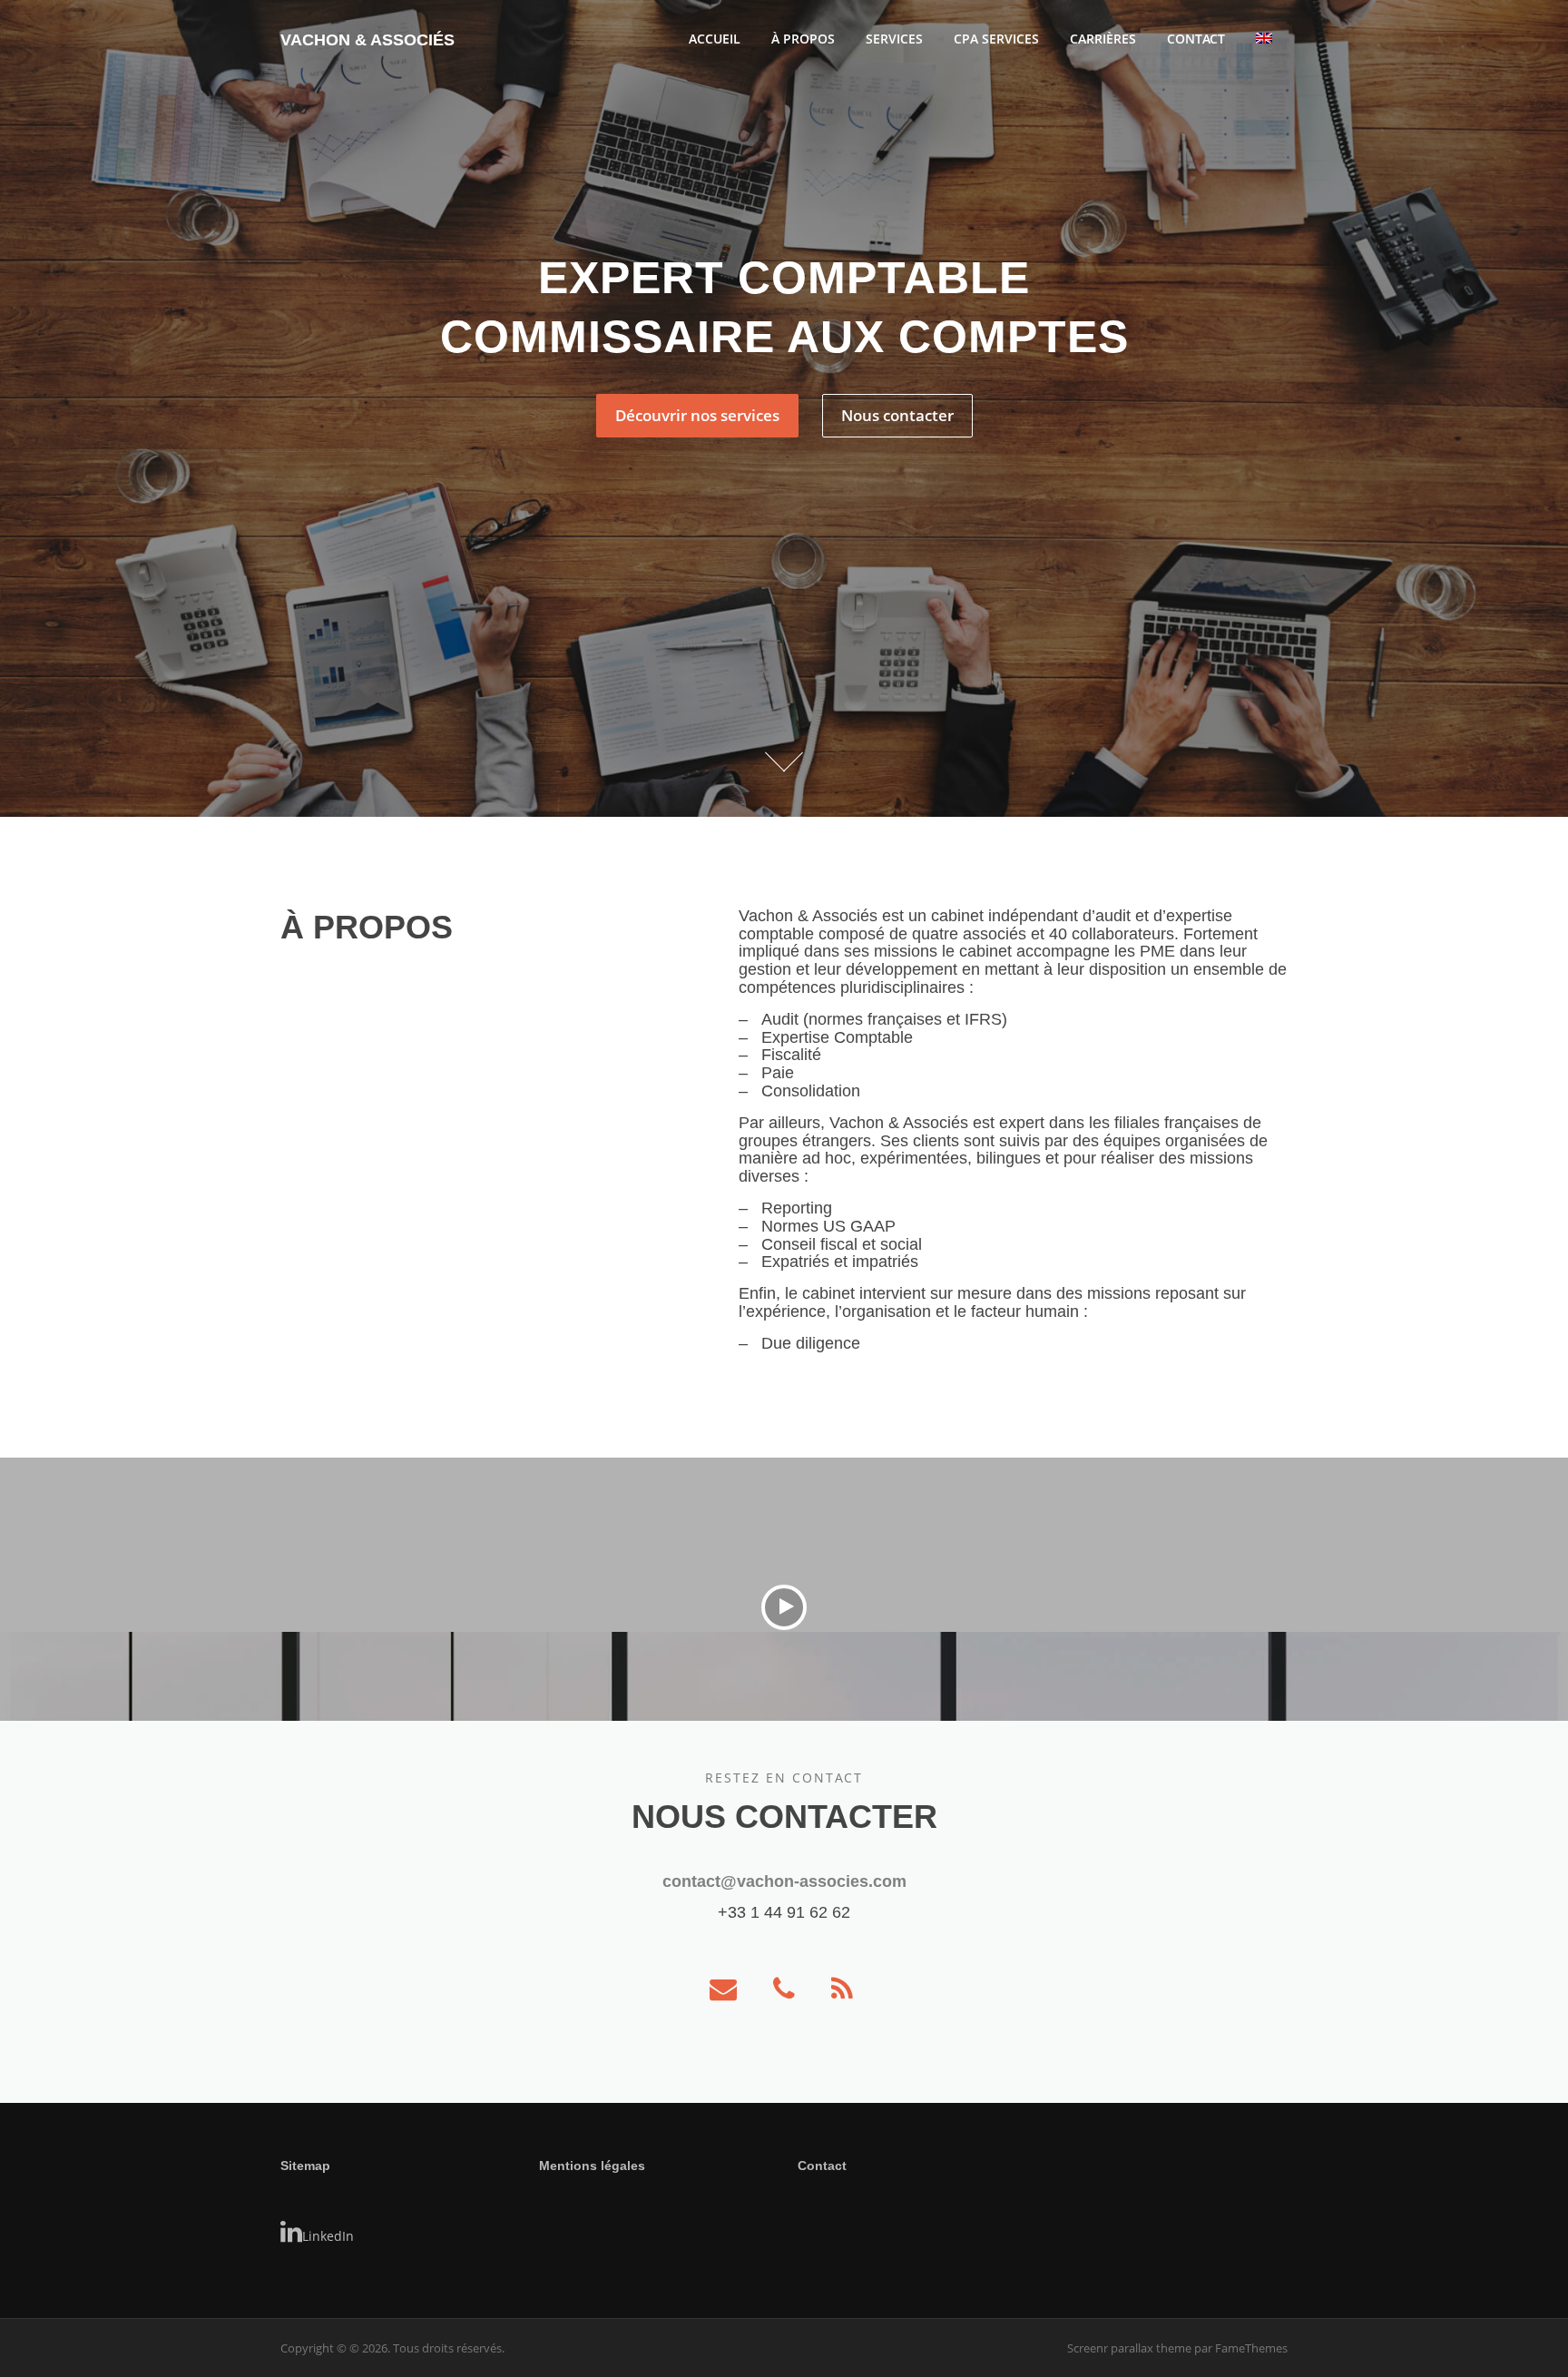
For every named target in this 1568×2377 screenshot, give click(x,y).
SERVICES (894, 39)
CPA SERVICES (996, 39)
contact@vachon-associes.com (784, 1881)
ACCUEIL (715, 39)
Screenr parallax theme (1129, 2348)
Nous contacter (897, 415)
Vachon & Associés (367, 40)
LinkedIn (328, 2236)
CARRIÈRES (1103, 39)
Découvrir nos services (697, 415)
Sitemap (305, 2166)
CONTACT (1196, 39)
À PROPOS (803, 39)
